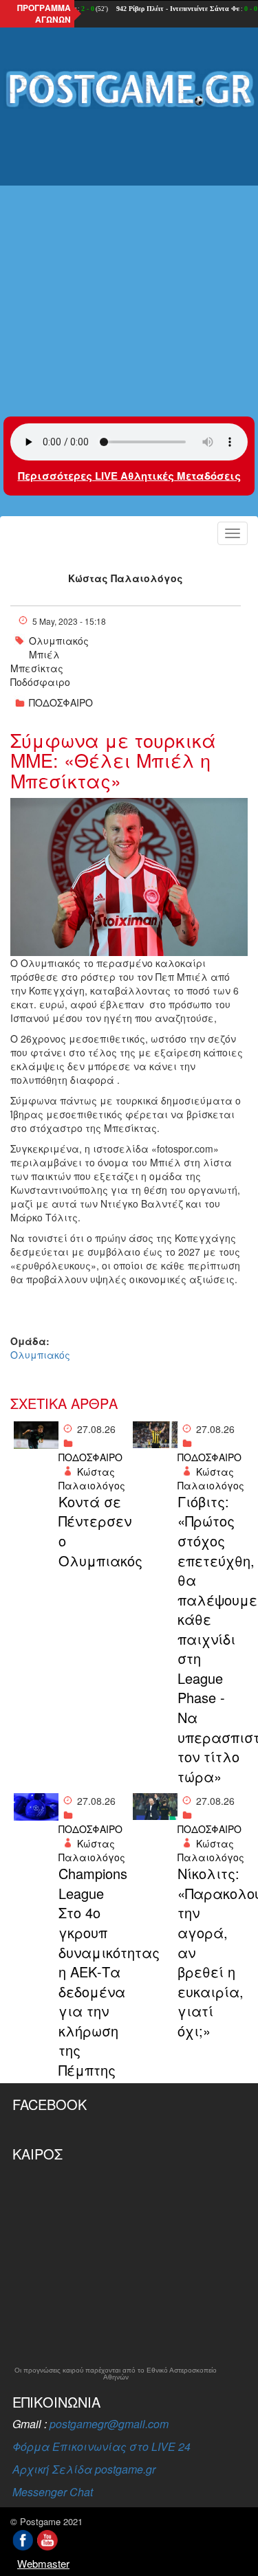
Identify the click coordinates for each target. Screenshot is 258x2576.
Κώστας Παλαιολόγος (126, 578)
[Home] (129, 90)
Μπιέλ (44, 654)
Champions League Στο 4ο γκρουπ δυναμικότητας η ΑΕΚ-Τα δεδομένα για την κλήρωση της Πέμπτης (92, 1972)
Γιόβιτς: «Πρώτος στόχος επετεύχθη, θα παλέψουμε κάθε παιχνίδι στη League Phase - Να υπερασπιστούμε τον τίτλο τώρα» (211, 1639)
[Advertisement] (129, 253)
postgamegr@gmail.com (109, 2424)
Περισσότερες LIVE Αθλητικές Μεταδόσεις (129, 476)
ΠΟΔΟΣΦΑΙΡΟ (61, 702)
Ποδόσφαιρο (40, 682)
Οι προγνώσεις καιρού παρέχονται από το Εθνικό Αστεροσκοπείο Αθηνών (116, 2374)
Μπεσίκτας (37, 668)
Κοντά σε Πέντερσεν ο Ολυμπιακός (92, 1531)
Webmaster (43, 2563)
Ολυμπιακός (59, 641)
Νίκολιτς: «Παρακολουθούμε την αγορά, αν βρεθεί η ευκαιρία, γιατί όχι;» (211, 1952)
